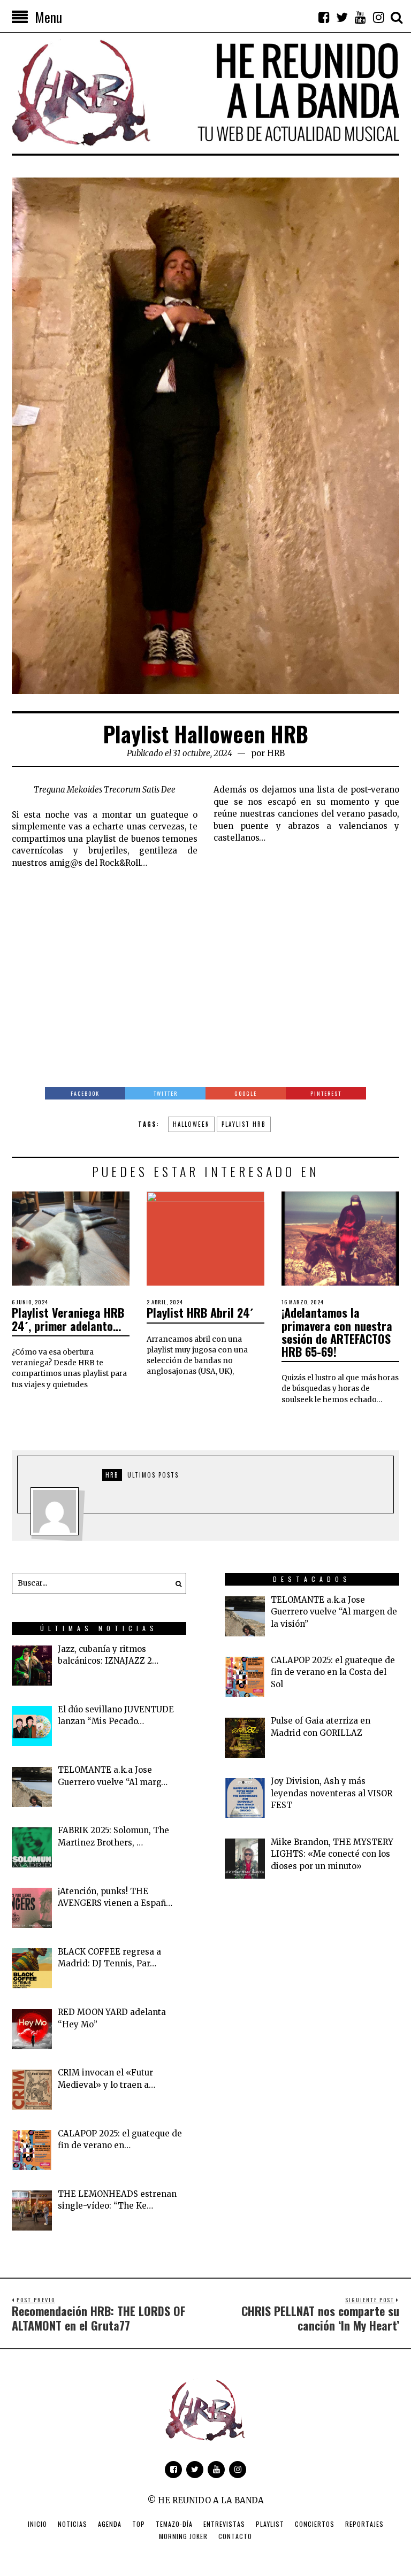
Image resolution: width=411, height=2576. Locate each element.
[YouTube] (360, 17)
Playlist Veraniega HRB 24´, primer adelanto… (68, 1319)
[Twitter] (342, 17)
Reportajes (364, 2524)
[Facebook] (324, 17)
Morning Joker (183, 2536)
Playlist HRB (244, 1124)
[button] (176, 1583)
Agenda (110, 2524)
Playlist (270, 2524)
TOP (139, 2524)
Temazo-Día (174, 2524)
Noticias (73, 2524)
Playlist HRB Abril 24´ (200, 1312)
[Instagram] (378, 17)
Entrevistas (224, 2524)
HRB (276, 753)
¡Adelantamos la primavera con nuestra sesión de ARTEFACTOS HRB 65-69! (337, 1332)
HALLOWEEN (191, 1124)
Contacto (235, 2536)
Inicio (37, 2524)
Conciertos (315, 2524)
